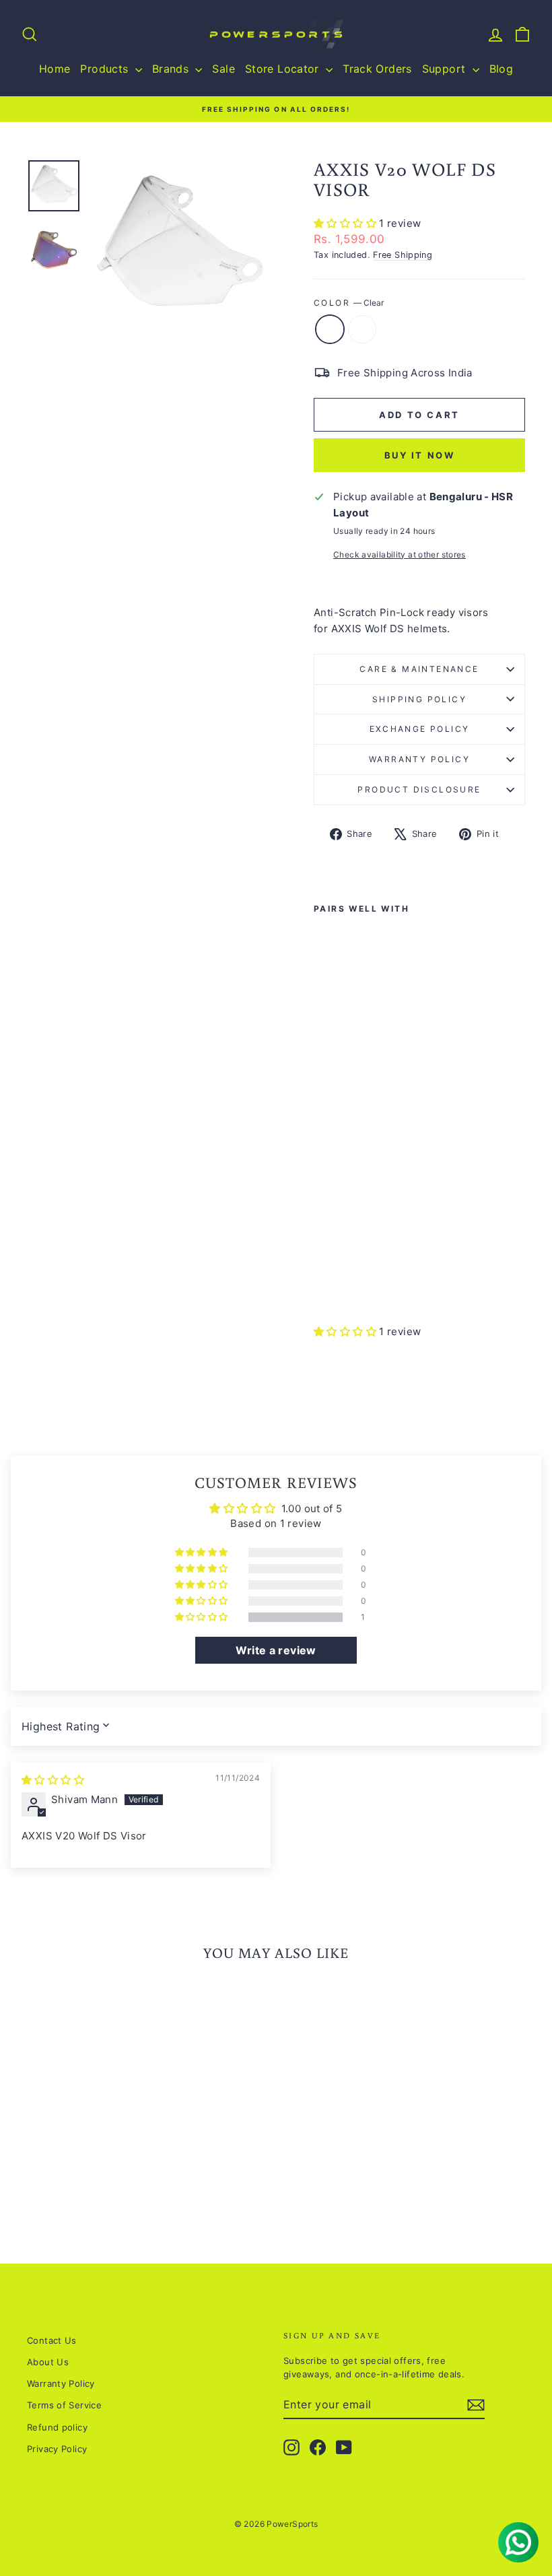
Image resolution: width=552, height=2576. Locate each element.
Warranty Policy (419, 759)
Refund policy (57, 2427)
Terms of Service (64, 2405)
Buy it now (420, 455)
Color (349, 303)
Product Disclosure (419, 789)
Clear (330, 329)
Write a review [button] (276, 1650)
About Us (48, 2362)
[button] (346, 223)
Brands (172, 69)
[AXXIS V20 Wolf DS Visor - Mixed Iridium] (341, 1282)
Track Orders (377, 69)
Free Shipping (403, 255)
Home (55, 69)
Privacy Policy (57, 2449)
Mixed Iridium (362, 329)
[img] (53, 1780)
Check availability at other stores (400, 554)
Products (106, 69)
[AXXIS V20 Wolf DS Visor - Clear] (323, 1282)
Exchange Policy (420, 729)
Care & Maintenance (419, 669)
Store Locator (284, 69)
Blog (502, 69)
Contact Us (52, 2340)
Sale (223, 69)
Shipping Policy (419, 699)
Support (446, 69)
